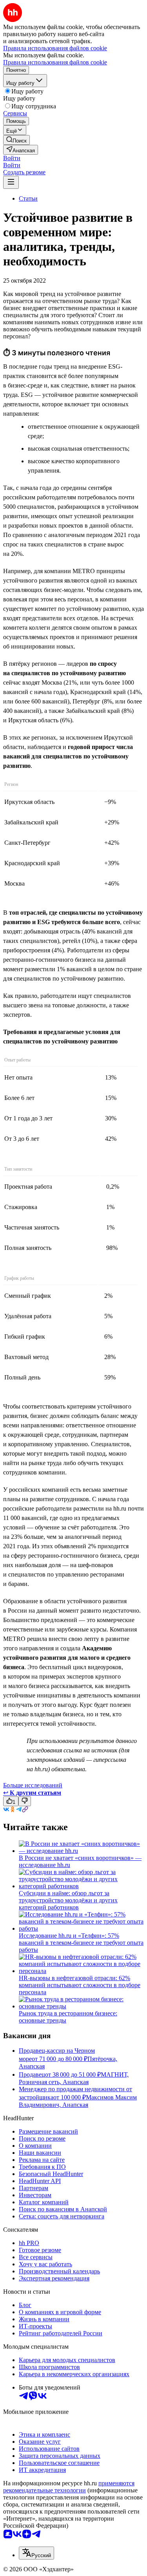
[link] (16, 140)
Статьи (28, 198)
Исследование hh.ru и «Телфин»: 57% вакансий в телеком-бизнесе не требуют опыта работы (81, 1943)
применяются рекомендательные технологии (69, 2487)
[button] (12, 158)
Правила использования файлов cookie (55, 62)
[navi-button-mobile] (11, 182)
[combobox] (36, 2553)
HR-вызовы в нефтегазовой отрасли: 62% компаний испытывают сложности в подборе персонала (80, 1985)
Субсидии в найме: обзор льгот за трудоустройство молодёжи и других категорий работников (68, 1900)
